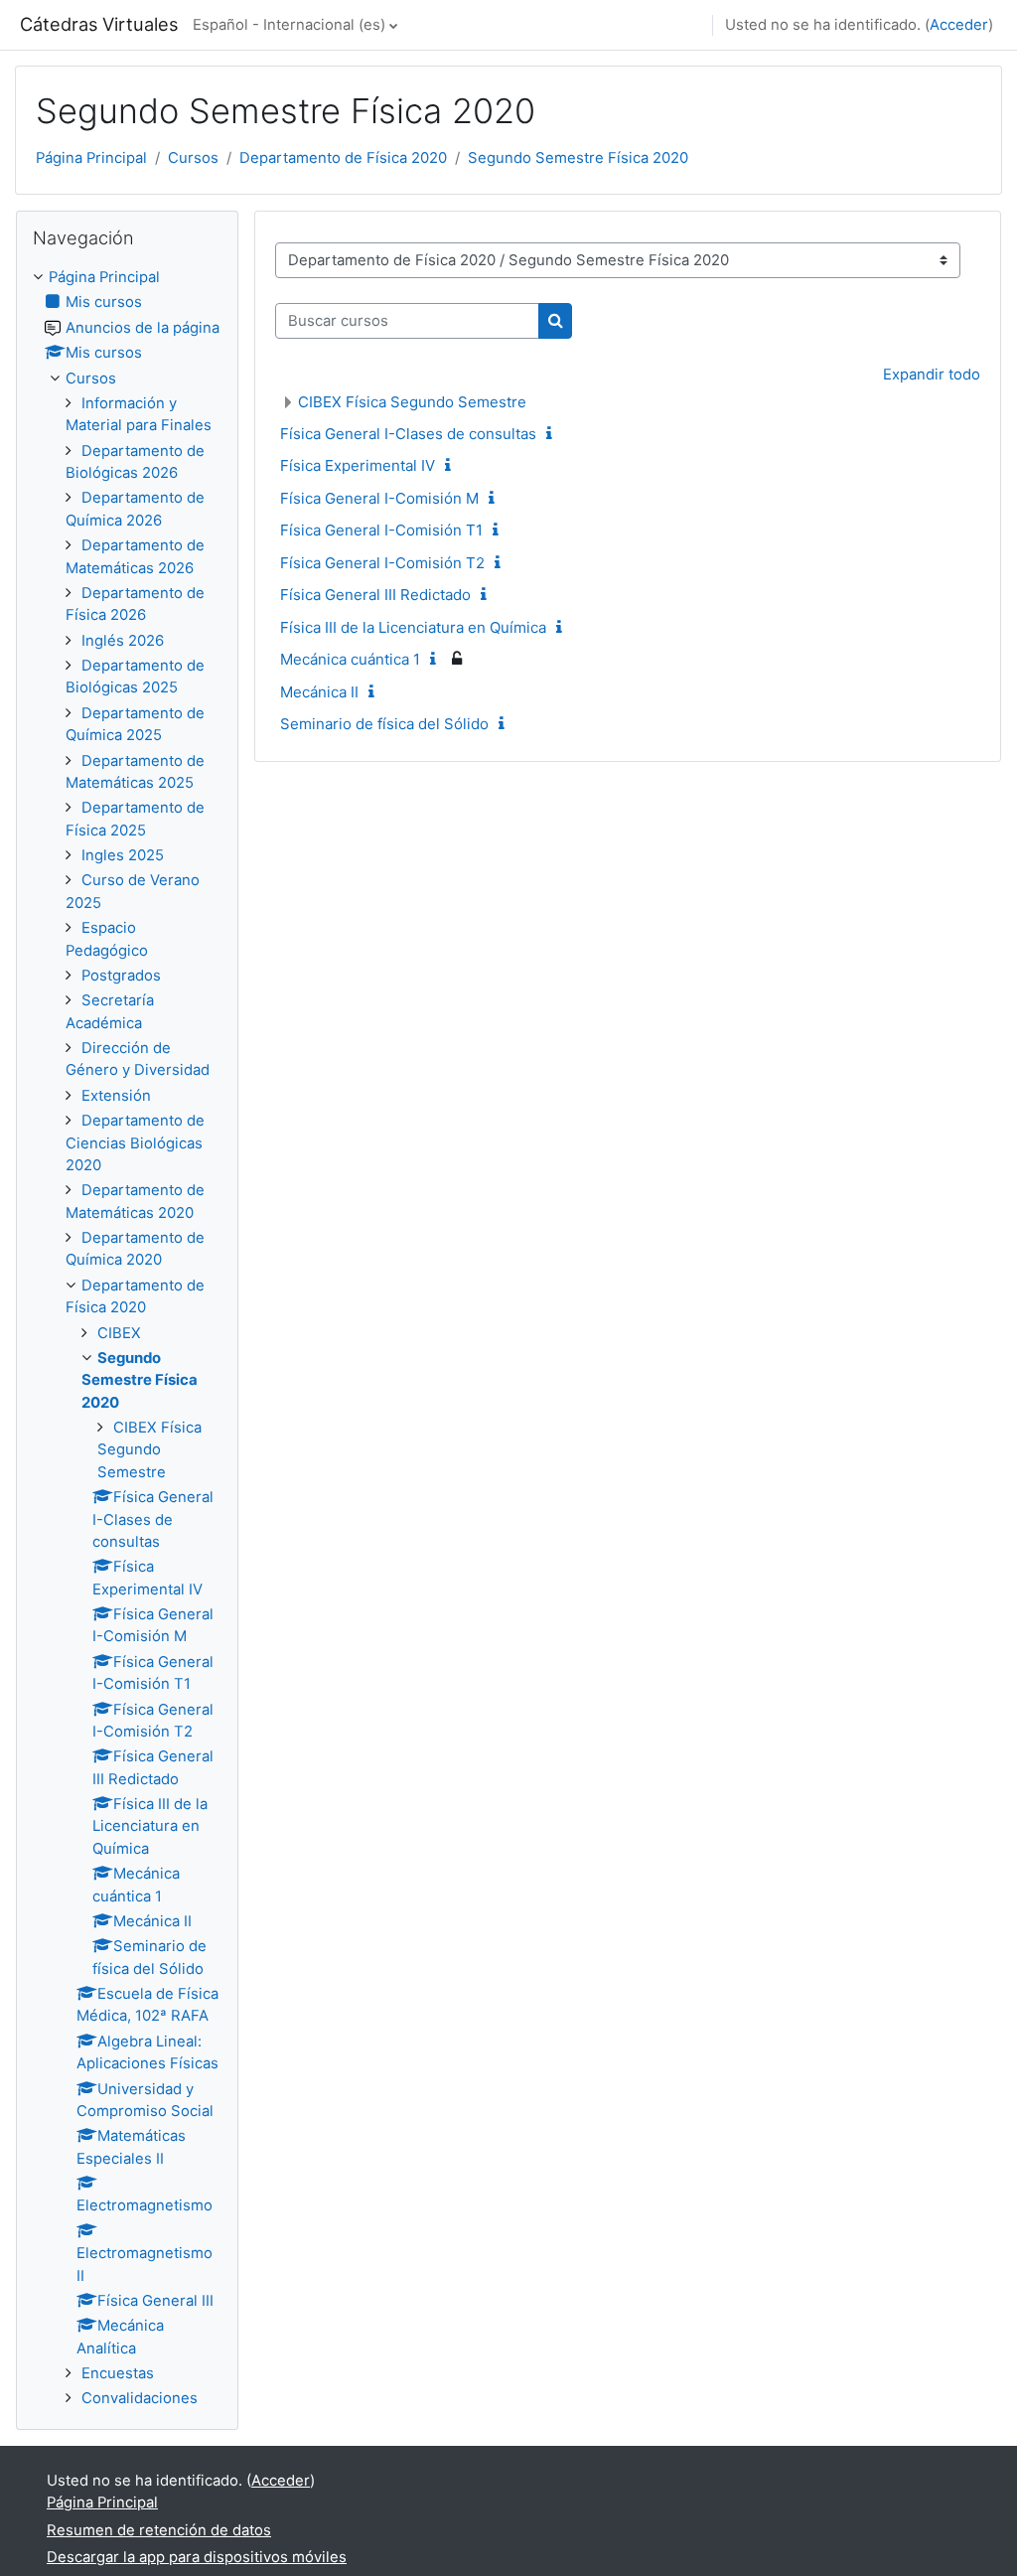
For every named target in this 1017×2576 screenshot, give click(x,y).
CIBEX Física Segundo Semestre (412, 402)
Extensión (116, 1096)
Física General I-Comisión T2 (382, 563)
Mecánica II (319, 692)
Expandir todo (932, 375)
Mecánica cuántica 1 (350, 659)
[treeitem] (127, 1338)
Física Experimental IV (358, 465)
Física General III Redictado (375, 595)
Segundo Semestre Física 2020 (578, 158)
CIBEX (119, 1333)
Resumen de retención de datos (159, 2530)
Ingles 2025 (123, 855)
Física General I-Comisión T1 (381, 530)
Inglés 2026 (123, 641)
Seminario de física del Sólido (384, 724)
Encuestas (118, 2373)
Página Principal (91, 158)
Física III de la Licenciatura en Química (413, 627)
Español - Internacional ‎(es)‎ (289, 25)
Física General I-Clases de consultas (408, 434)
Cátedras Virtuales (99, 24)
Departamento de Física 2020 (343, 158)
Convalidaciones (140, 2398)
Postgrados (121, 976)
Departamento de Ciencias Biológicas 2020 (135, 1143)
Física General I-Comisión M (379, 498)
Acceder (959, 25)
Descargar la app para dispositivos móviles (197, 2557)
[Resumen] (553, 434)
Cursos (193, 158)
